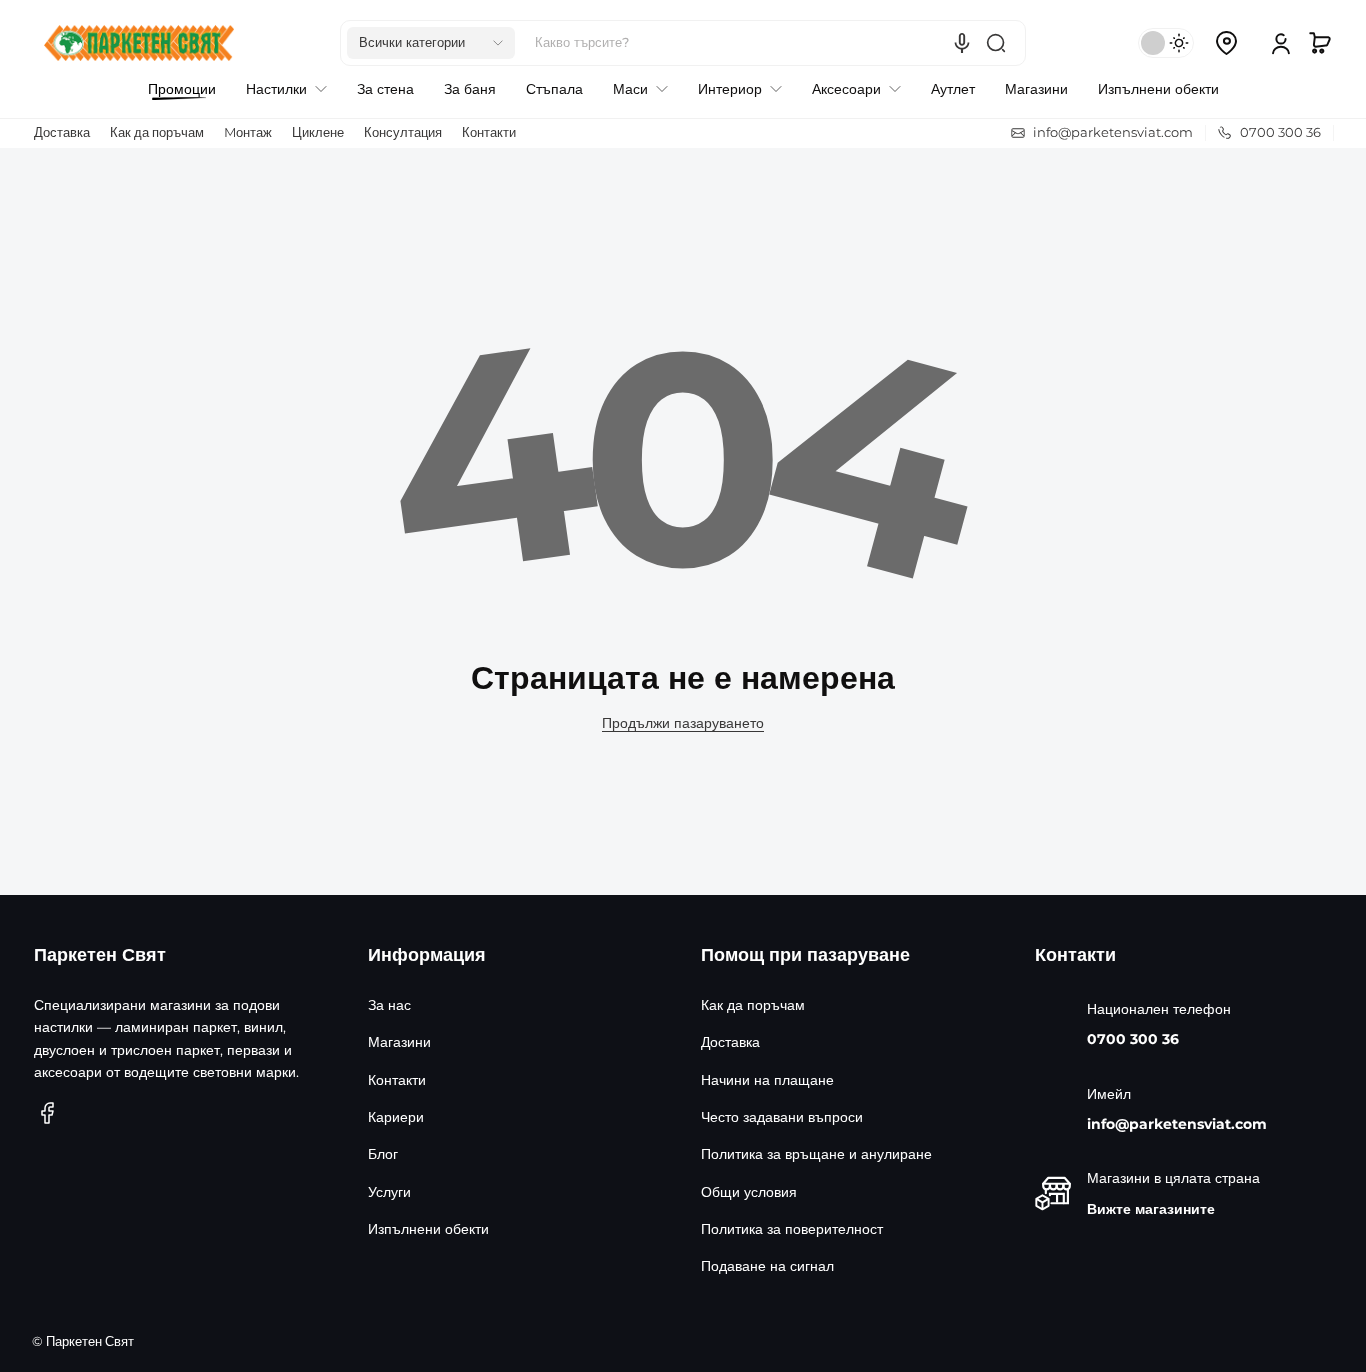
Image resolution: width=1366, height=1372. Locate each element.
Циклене (318, 132)
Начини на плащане (767, 1080)
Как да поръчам (157, 132)
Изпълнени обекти (428, 1229)
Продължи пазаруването (683, 723)
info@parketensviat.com (1177, 1124)
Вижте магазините (1151, 1209)
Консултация (403, 132)
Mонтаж (248, 132)
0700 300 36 (1133, 1039)
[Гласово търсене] (962, 43)
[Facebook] (48, 1113)
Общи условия (749, 1192)
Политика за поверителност (792, 1229)
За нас (389, 1005)
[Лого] (139, 43)
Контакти (489, 132)
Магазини (399, 1042)
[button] (431, 43)
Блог (383, 1154)
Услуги (389, 1192)
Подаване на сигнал (767, 1266)
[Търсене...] (996, 43)
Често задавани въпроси (782, 1117)
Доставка (62, 132)
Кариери (396, 1117)
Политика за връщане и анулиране (816, 1154)
